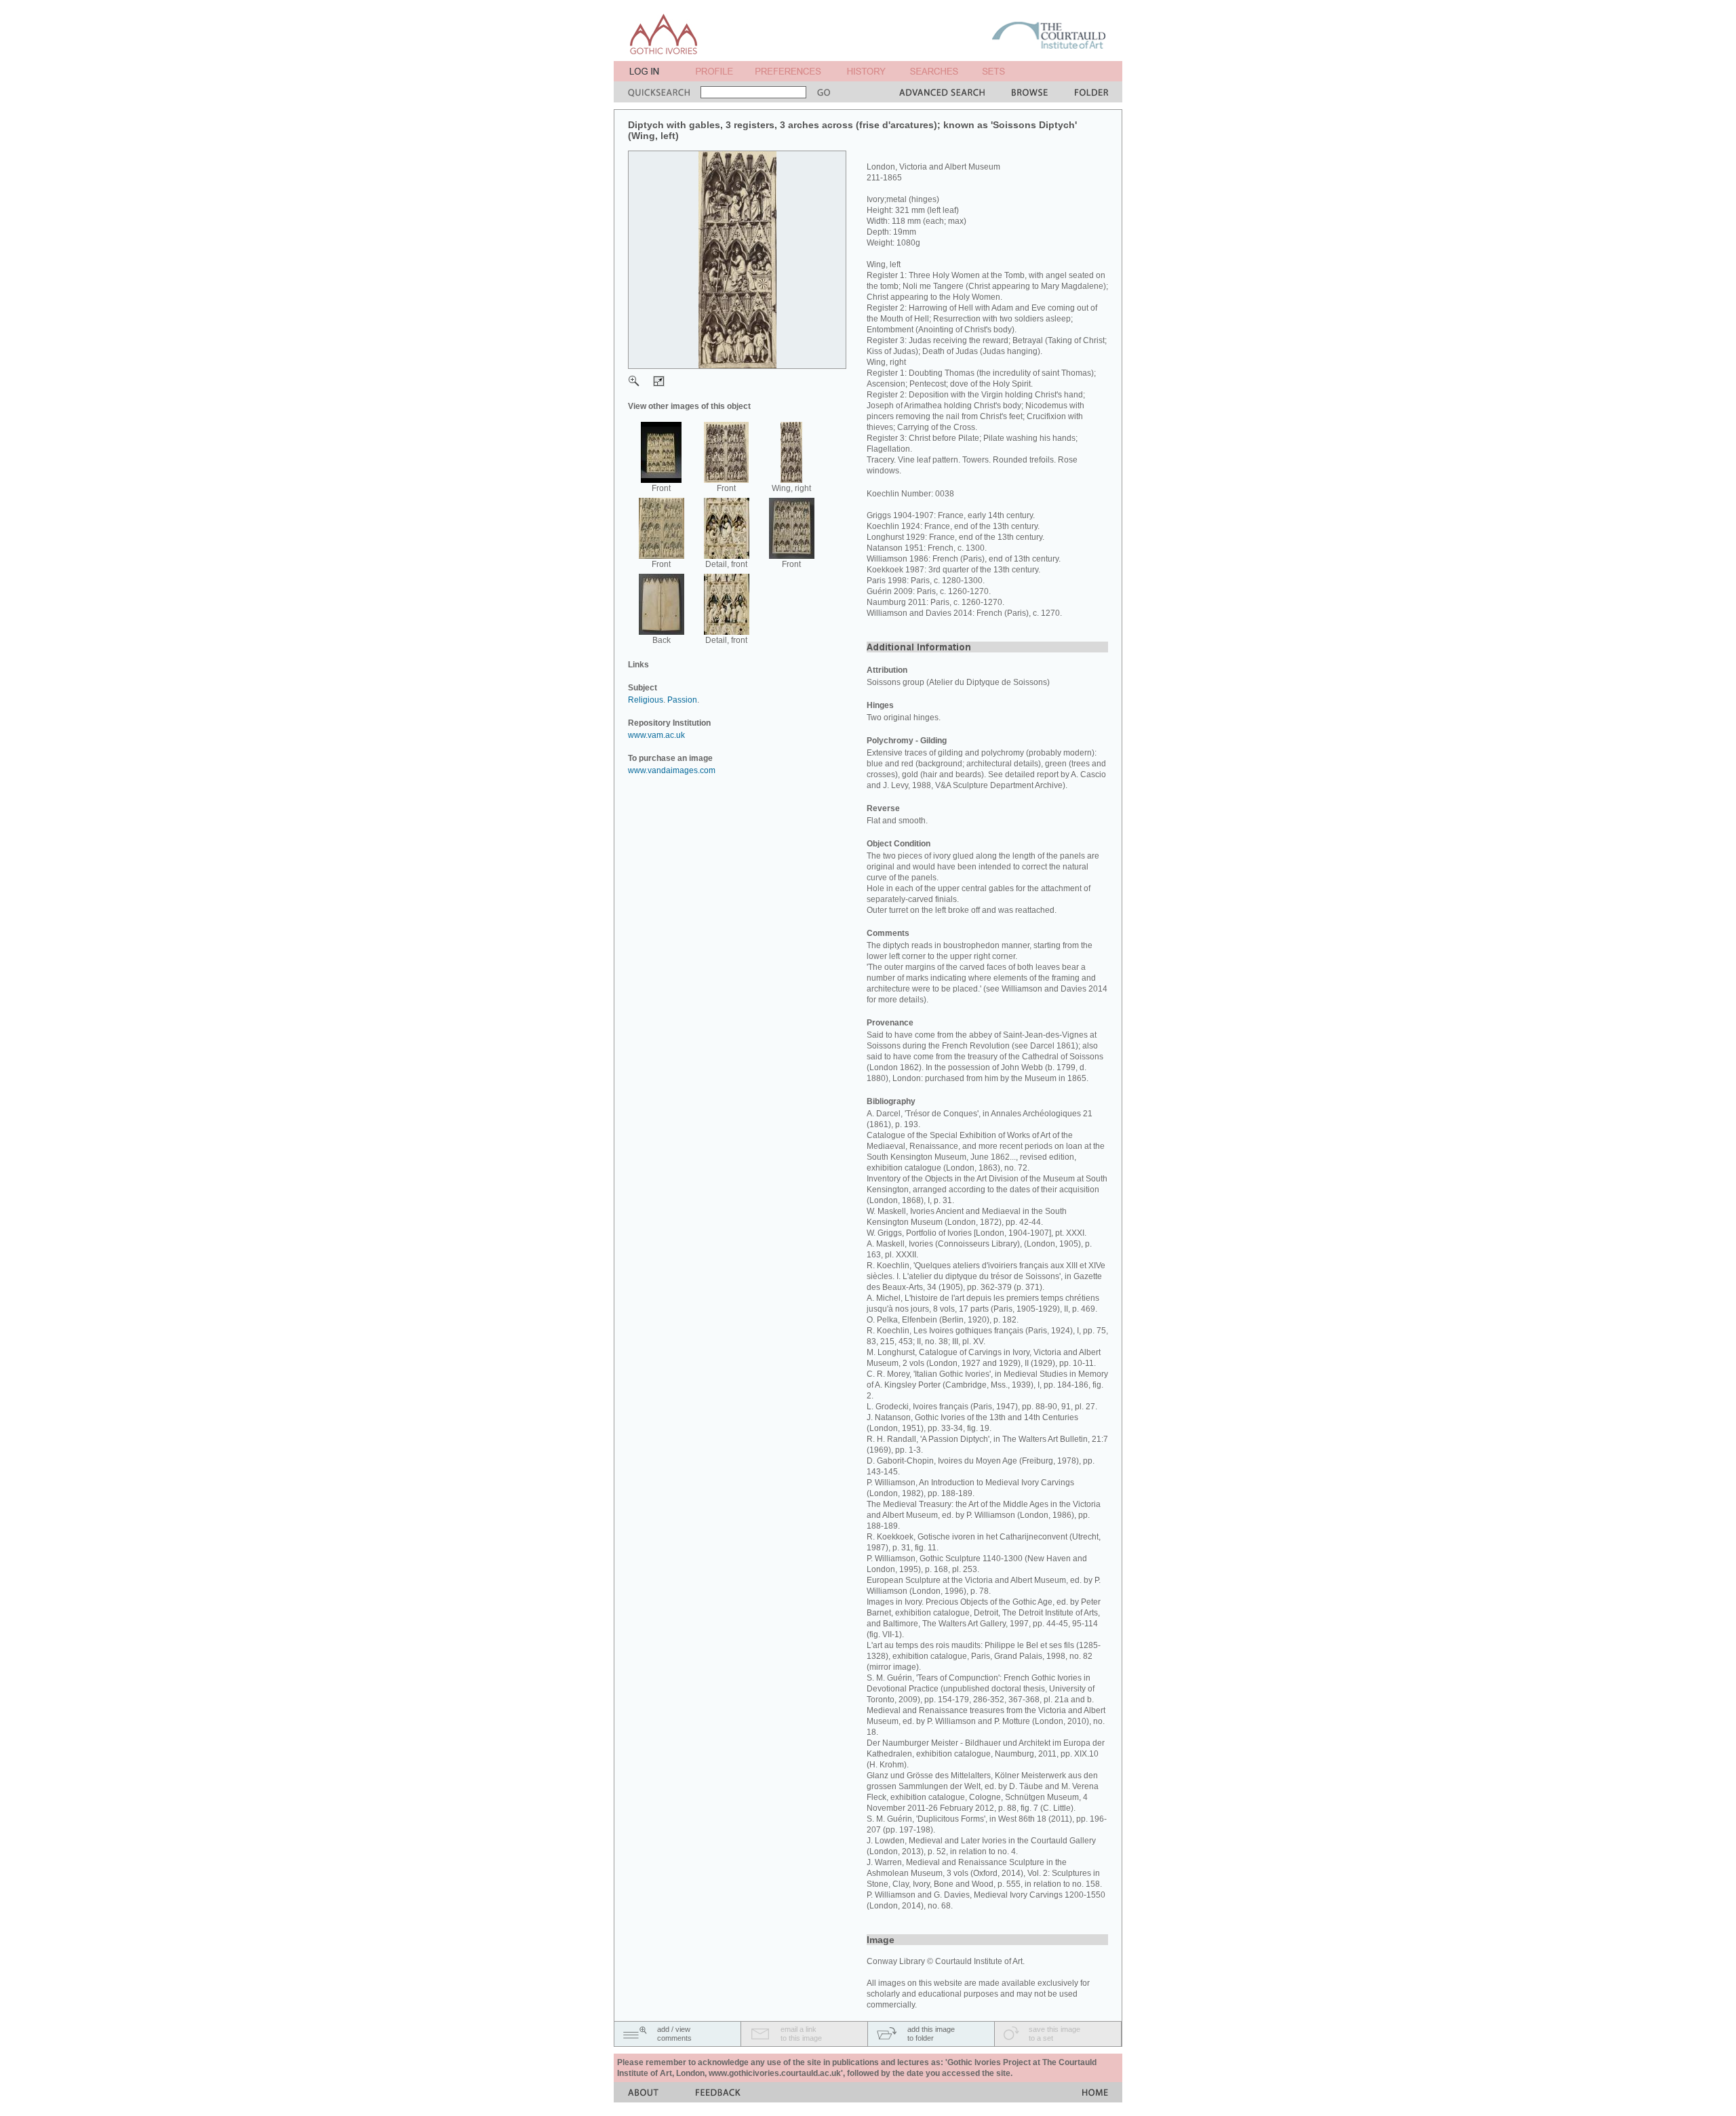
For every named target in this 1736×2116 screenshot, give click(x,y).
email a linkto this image (801, 2034)
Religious (646, 700)
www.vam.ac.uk (656, 735)
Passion (682, 700)
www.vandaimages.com (672, 770)
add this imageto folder (931, 2034)
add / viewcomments (674, 2034)
